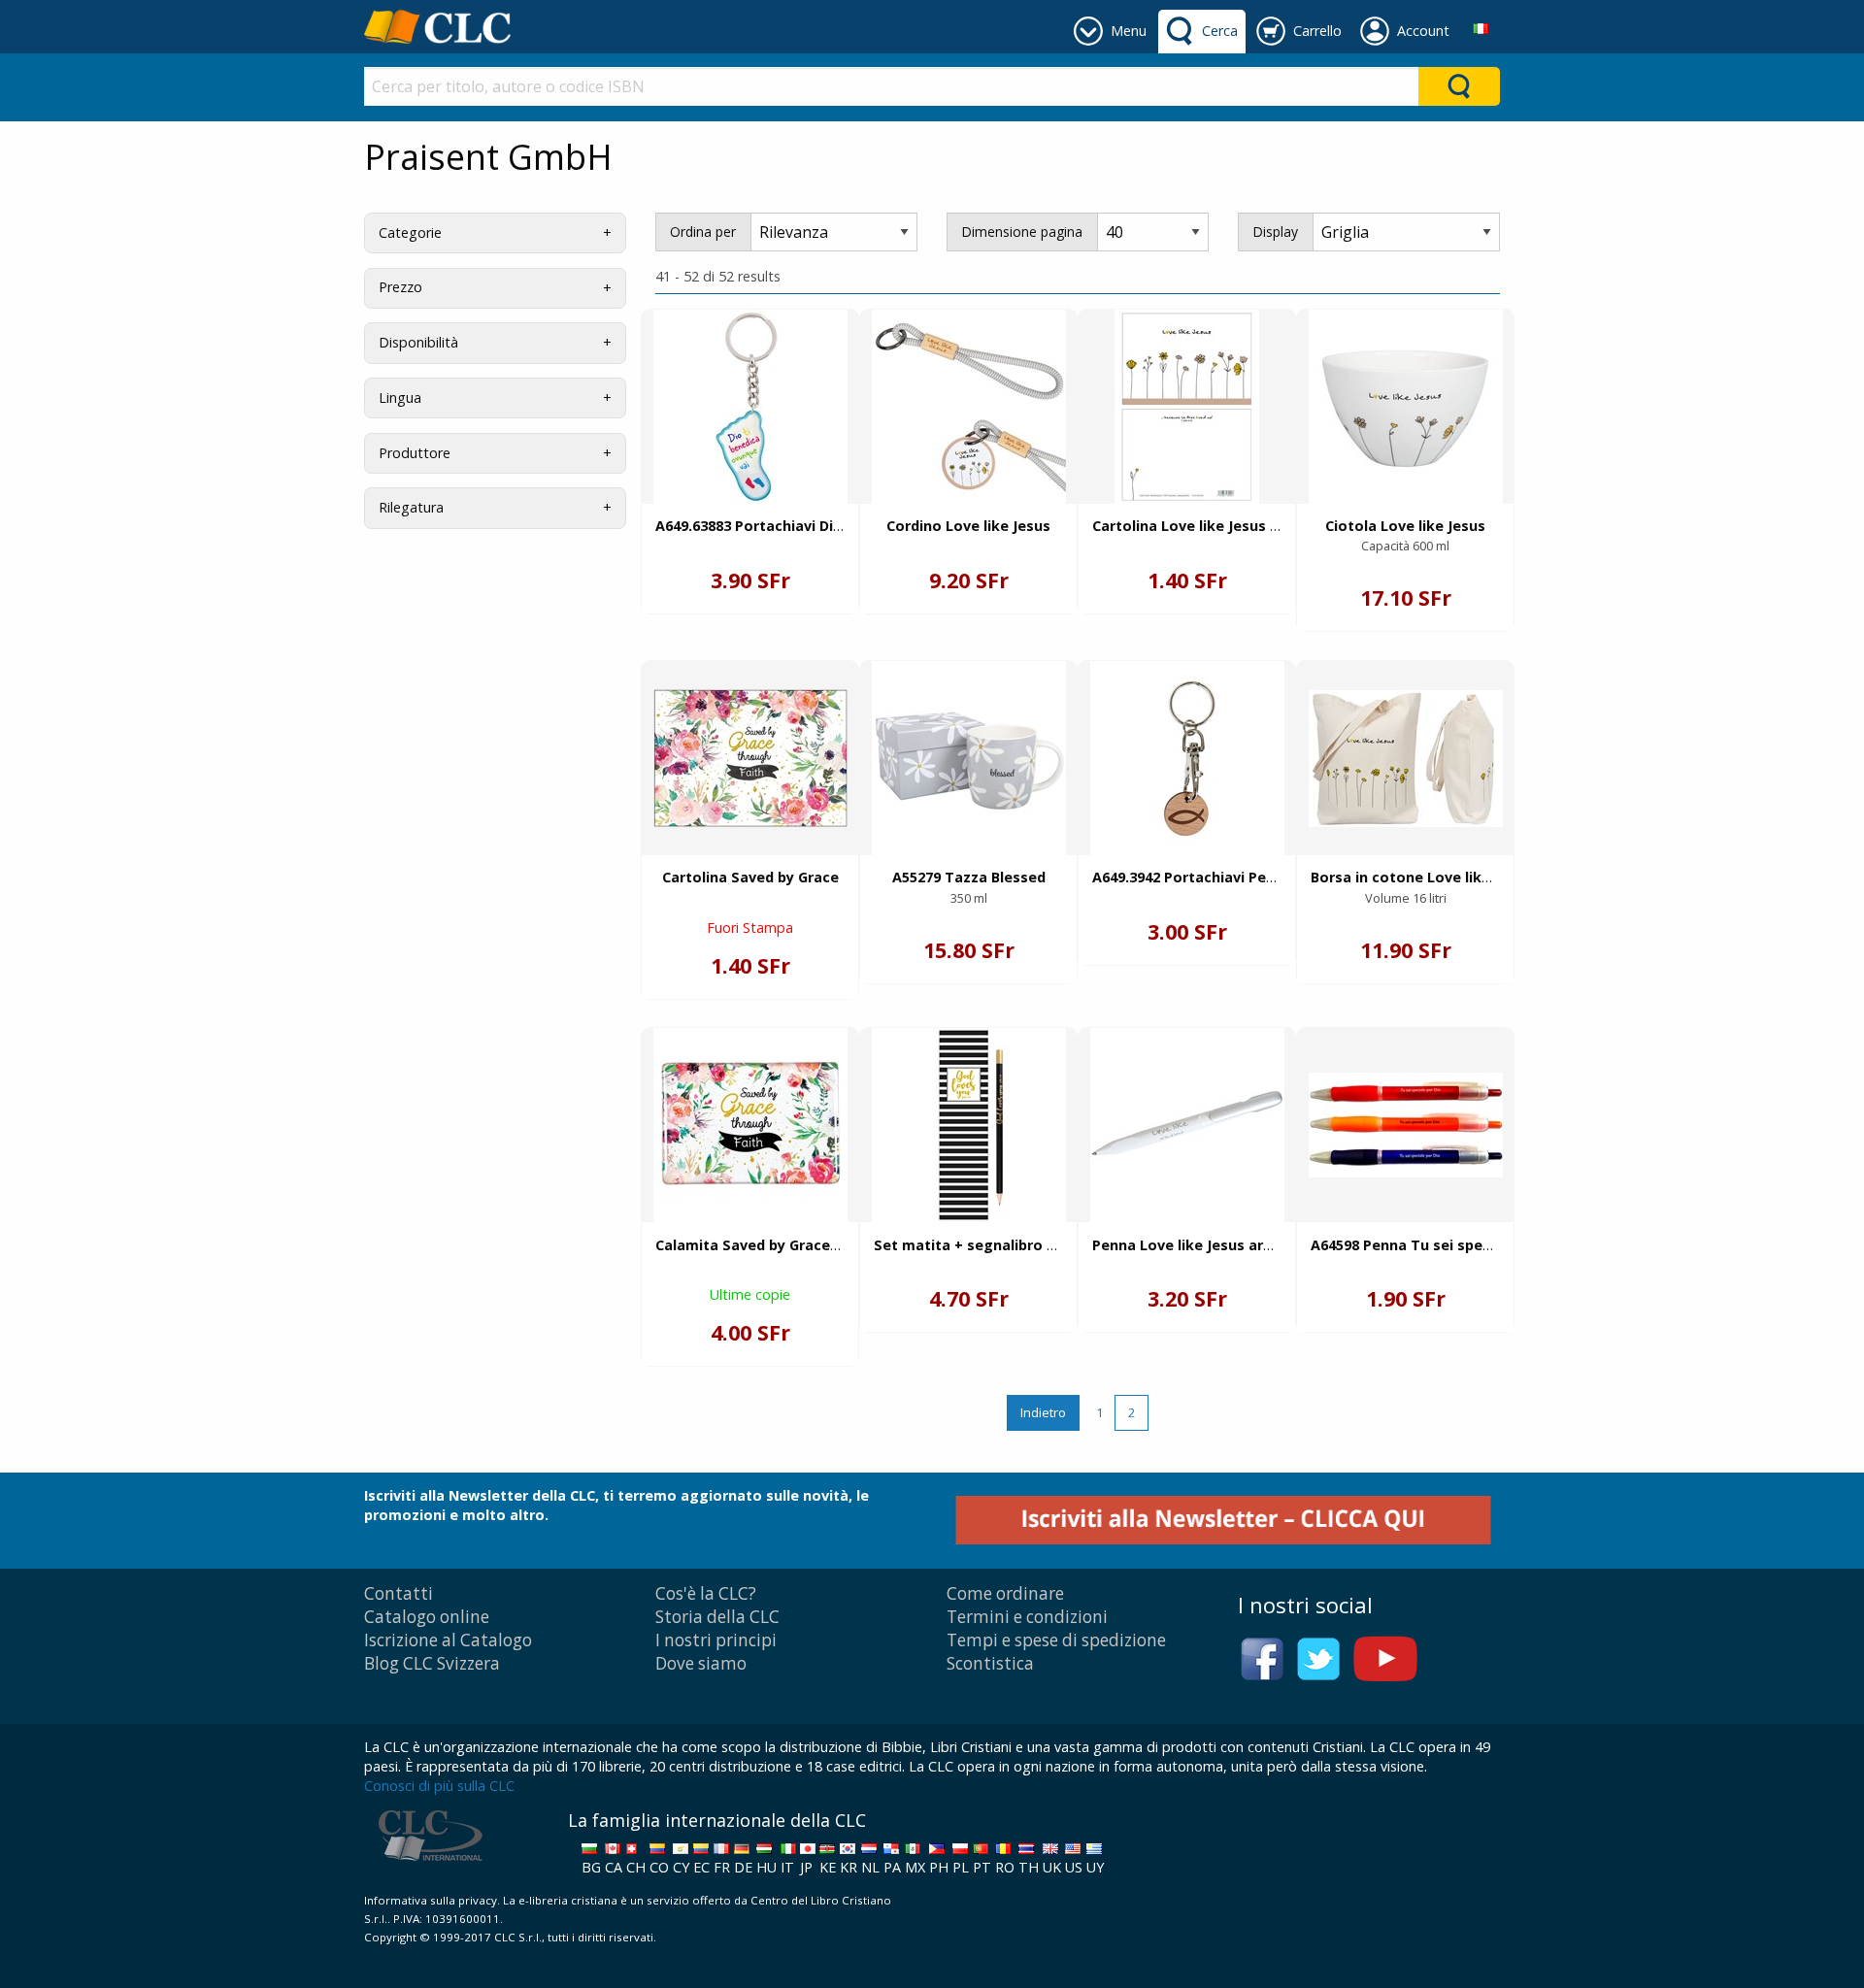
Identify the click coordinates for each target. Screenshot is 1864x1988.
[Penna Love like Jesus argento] (1187, 1125)
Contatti (399, 1593)
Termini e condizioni (1027, 1617)
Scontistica (990, 1663)
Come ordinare (1005, 1593)
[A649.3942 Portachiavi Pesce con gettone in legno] (1187, 758)
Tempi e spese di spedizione (1056, 1640)
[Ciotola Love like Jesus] (1406, 407)
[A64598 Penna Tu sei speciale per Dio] (1406, 1125)
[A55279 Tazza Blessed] (969, 758)
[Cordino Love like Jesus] (969, 407)
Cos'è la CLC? (706, 1593)
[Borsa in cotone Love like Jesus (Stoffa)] (1406, 759)
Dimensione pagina (1022, 232)
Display (1275, 232)
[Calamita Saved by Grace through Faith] (750, 1125)
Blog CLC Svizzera (432, 1663)
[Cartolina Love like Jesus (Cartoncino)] (1187, 407)
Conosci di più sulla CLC (439, 1786)
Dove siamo (701, 1663)
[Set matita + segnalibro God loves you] (969, 1125)
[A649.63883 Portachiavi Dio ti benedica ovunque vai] (750, 407)
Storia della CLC (717, 1617)
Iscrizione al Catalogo (448, 1640)
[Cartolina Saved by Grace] (750, 758)
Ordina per (703, 232)
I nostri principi (716, 1640)
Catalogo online (427, 1617)
